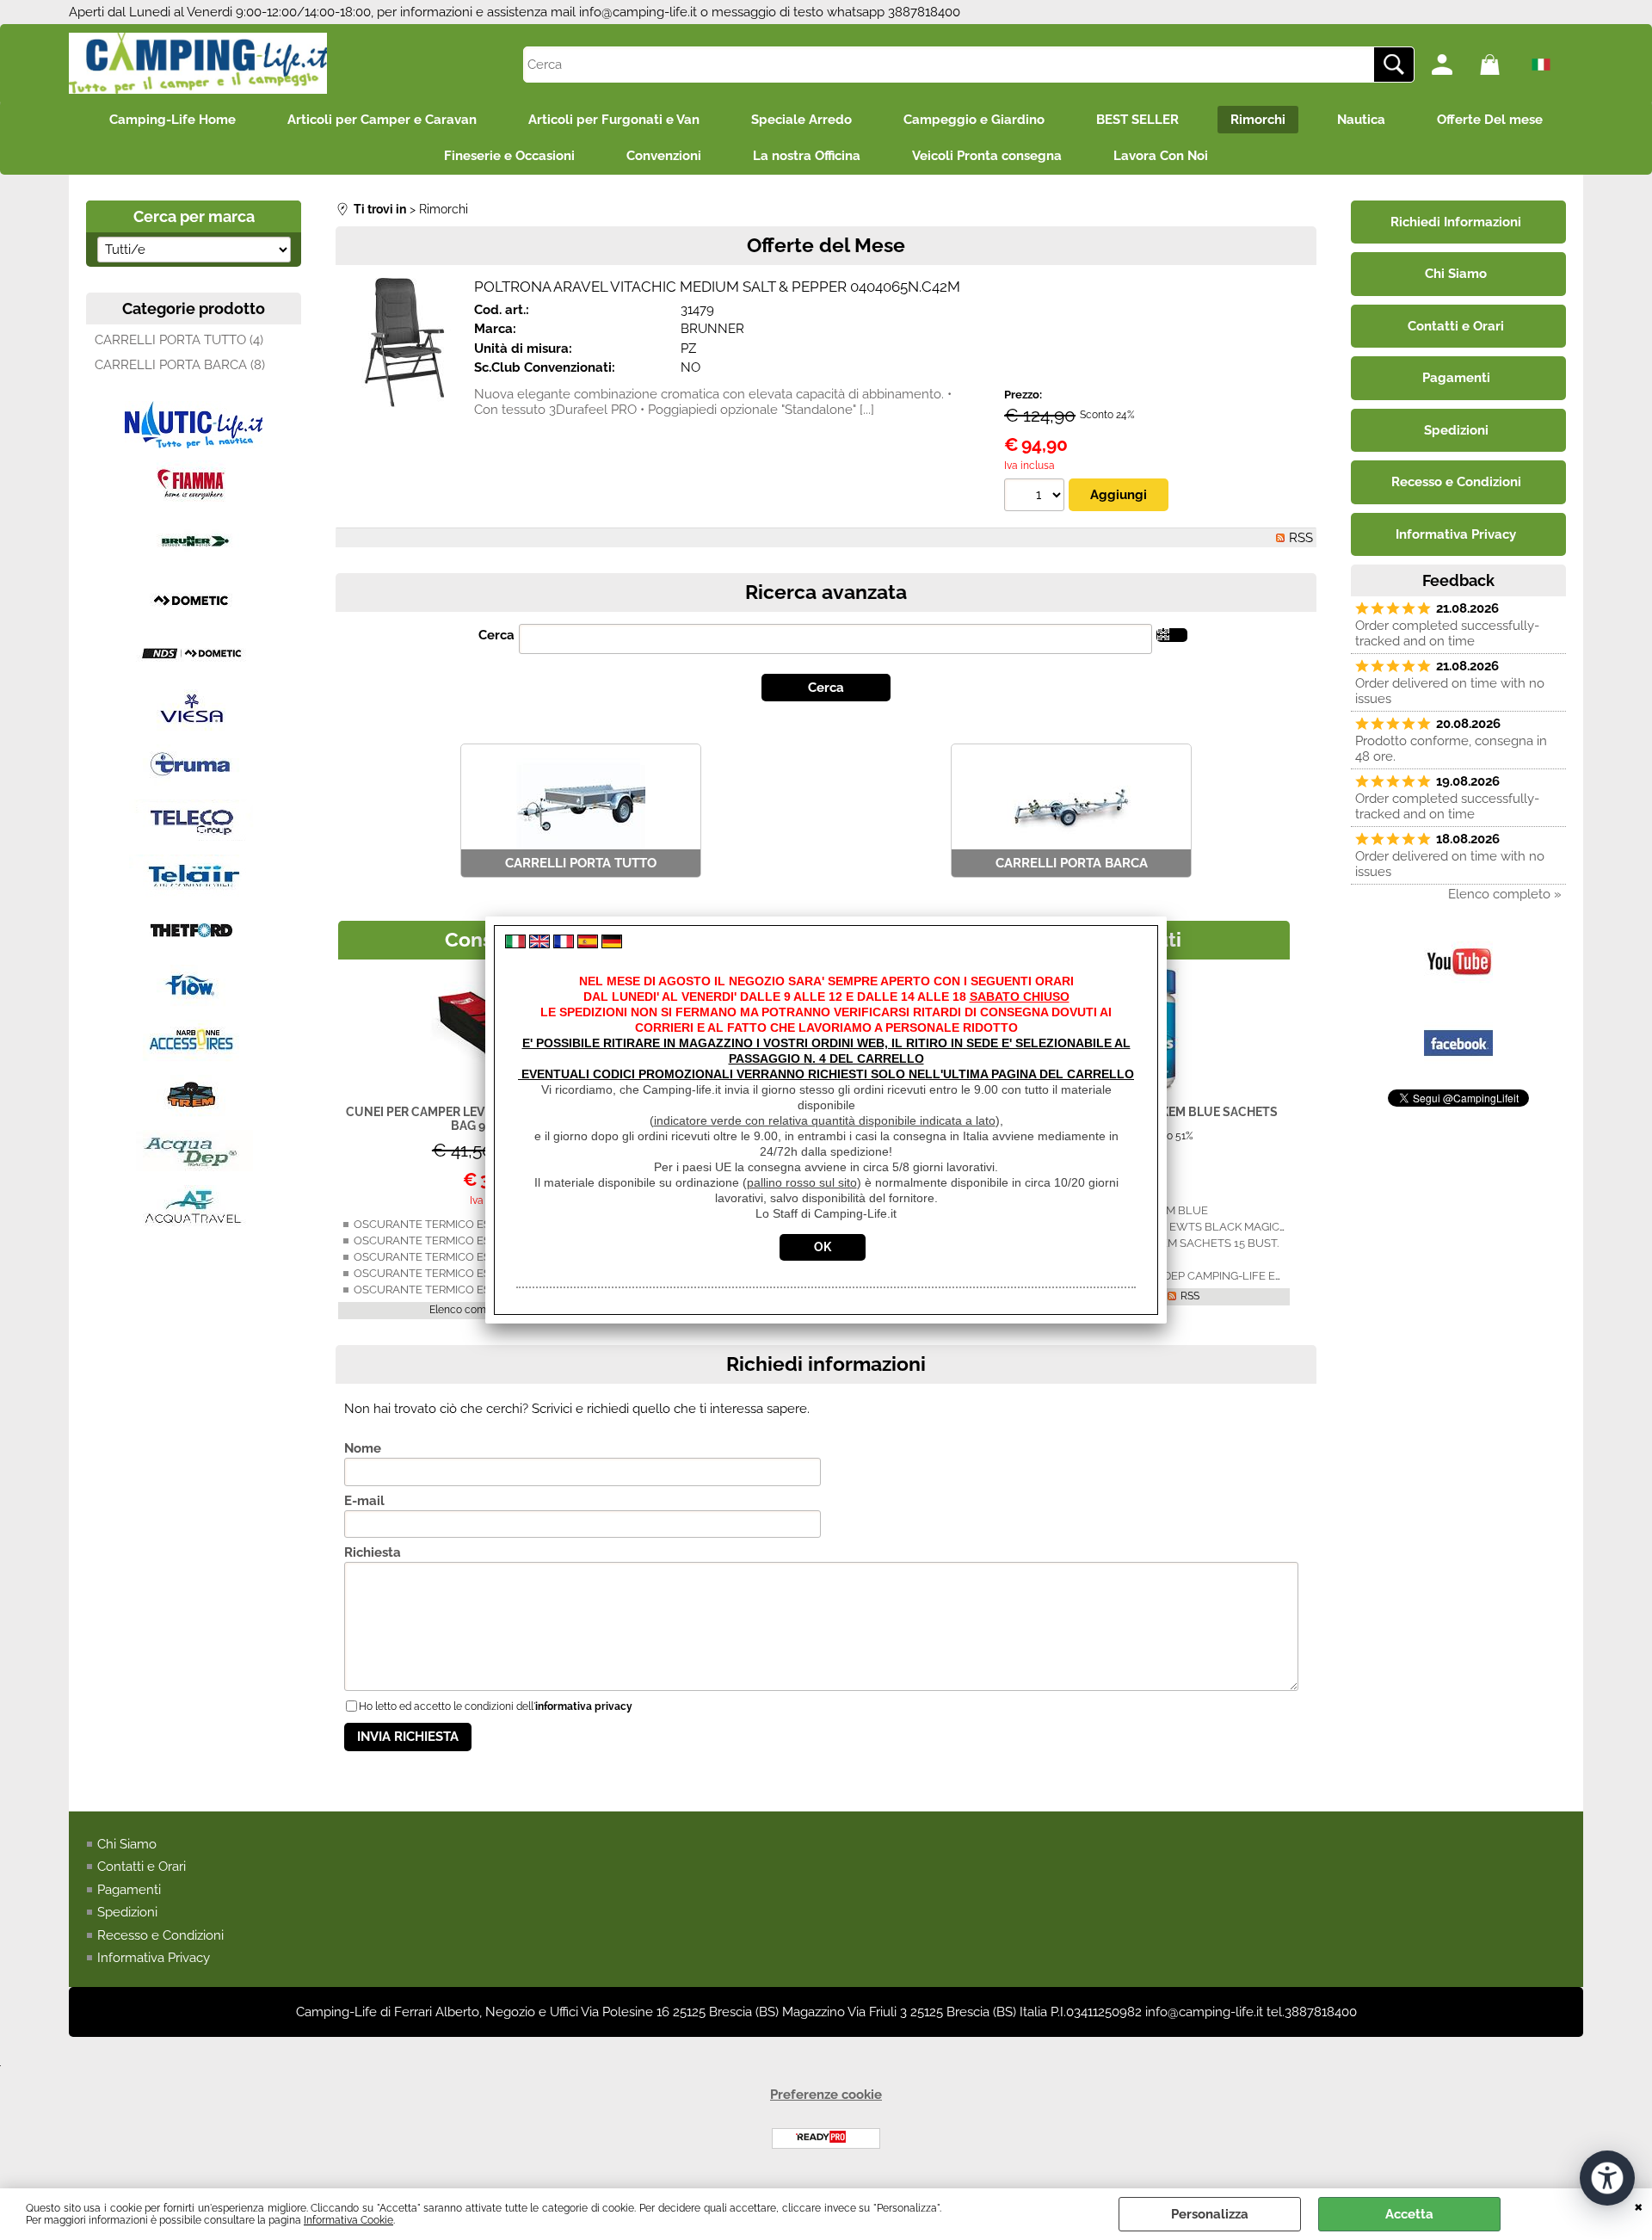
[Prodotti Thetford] (194, 948)
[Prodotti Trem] (194, 1114)
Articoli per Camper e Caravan (382, 120)
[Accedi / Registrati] (1452, 65)
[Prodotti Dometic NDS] (194, 673)
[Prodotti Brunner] (194, 563)
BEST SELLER (1137, 120)
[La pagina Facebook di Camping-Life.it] (1458, 1073)
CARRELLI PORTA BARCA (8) (180, 365)
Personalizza (1210, 2214)
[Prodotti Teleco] (194, 838)
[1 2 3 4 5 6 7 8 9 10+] (1036, 497)
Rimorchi (1258, 120)
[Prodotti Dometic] (194, 618)
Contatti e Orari (142, 1867)
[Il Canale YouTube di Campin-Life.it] (1458, 992)
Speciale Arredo (801, 120)
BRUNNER (712, 329)
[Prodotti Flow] (194, 1003)
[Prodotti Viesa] (194, 728)
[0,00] (1500, 65)
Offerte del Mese (826, 245)
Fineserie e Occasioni (509, 156)
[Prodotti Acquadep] (194, 1169)
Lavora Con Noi (1161, 156)
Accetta (1409, 2214)
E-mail (364, 1501)
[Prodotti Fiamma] (194, 503)
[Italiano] (515, 944)
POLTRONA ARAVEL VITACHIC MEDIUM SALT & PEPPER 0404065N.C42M (717, 287)
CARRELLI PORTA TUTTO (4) (179, 340)
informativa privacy (584, 1706)
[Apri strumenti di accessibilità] (1607, 2178)
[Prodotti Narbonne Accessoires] (194, 1058)
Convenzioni (664, 156)
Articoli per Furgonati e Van (614, 120)
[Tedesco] (612, 944)
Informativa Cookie (348, 2220)
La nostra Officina (807, 156)
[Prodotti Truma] (194, 783)
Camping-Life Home (173, 120)
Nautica (1361, 120)
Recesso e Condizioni (160, 1935)
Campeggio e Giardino (974, 120)
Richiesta (373, 1552)
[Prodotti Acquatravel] (194, 1224)
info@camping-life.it (638, 12)
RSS (1301, 538)
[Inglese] (539, 944)
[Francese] (564, 944)
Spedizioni (127, 1912)
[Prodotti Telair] (194, 893)
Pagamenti (129, 1890)
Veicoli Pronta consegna (987, 156)
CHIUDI (1639, 2206)
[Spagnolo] (588, 944)
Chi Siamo (127, 1844)
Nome (363, 1448)
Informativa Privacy (154, 1958)
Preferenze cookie (826, 2095)
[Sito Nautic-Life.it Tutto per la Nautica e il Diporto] (194, 444)
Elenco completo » (474, 1310)
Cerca (496, 635)
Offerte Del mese (1490, 120)
